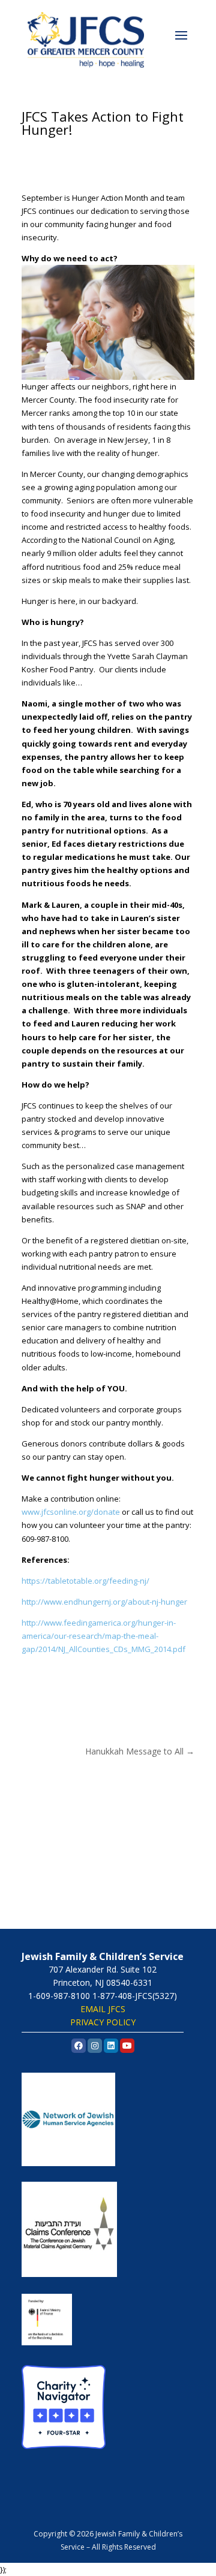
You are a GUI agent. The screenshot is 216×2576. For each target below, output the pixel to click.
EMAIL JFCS (103, 2009)
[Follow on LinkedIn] (87, 1683)
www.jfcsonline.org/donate (71, 1512)
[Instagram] (95, 2046)
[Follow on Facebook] (39, 1683)
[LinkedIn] (111, 2046)
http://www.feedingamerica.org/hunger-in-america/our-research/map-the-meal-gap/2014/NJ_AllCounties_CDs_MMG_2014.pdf (103, 1636)
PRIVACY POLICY (103, 2022)
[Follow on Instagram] (63, 1683)
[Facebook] (79, 2046)
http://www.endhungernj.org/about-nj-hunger (104, 1602)
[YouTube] (127, 2046)
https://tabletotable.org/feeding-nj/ (85, 1581)
